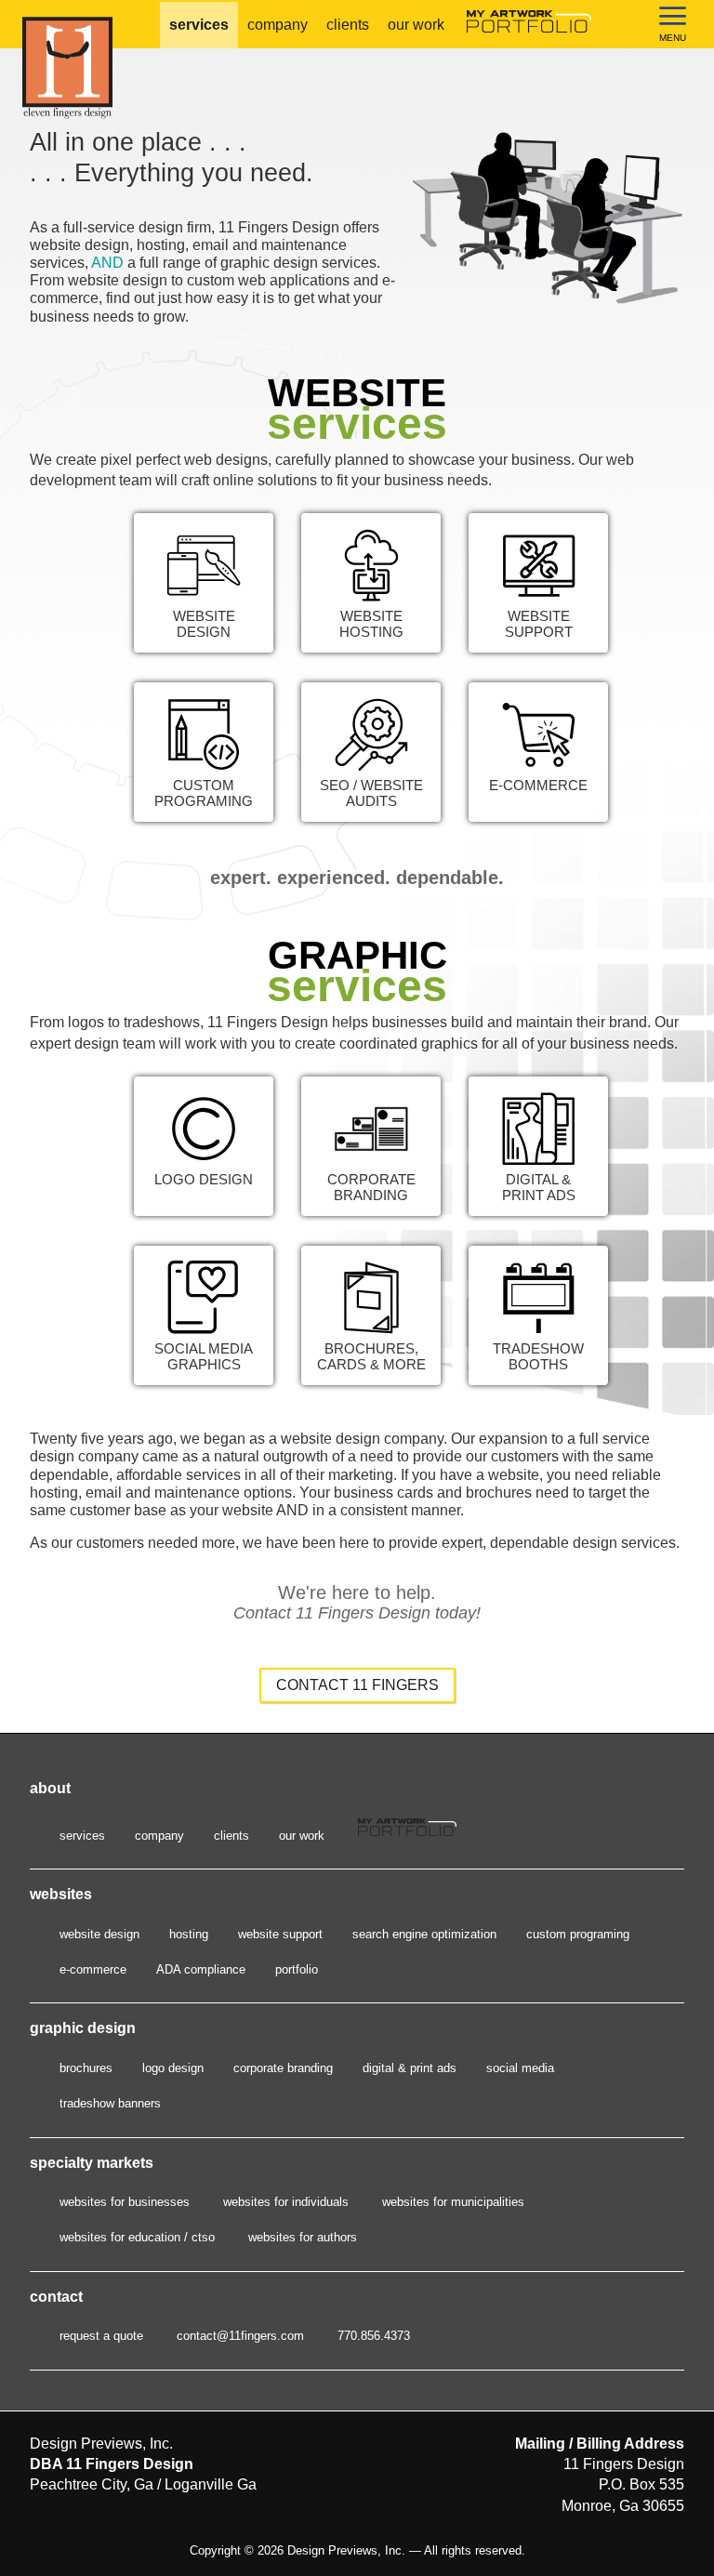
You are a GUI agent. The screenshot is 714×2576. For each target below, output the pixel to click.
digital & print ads (410, 2068)
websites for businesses (125, 2202)
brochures (86, 2068)
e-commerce (93, 1969)
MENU (673, 38)
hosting (189, 1934)
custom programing (578, 1934)
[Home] (97, 68)
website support (280, 1934)
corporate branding (283, 2068)
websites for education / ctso (137, 2237)
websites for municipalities (453, 2202)
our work (416, 25)
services (199, 25)
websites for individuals (286, 2202)
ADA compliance (201, 1969)
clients (348, 25)
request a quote (101, 2336)
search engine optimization (424, 1934)
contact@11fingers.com (240, 2336)
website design (99, 1934)
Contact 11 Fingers (357, 1685)
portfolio (297, 1969)
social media (520, 2068)
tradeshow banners (110, 2103)
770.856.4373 (374, 2336)
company (278, 25)
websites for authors (303, 2237)
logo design (173, 2068)
